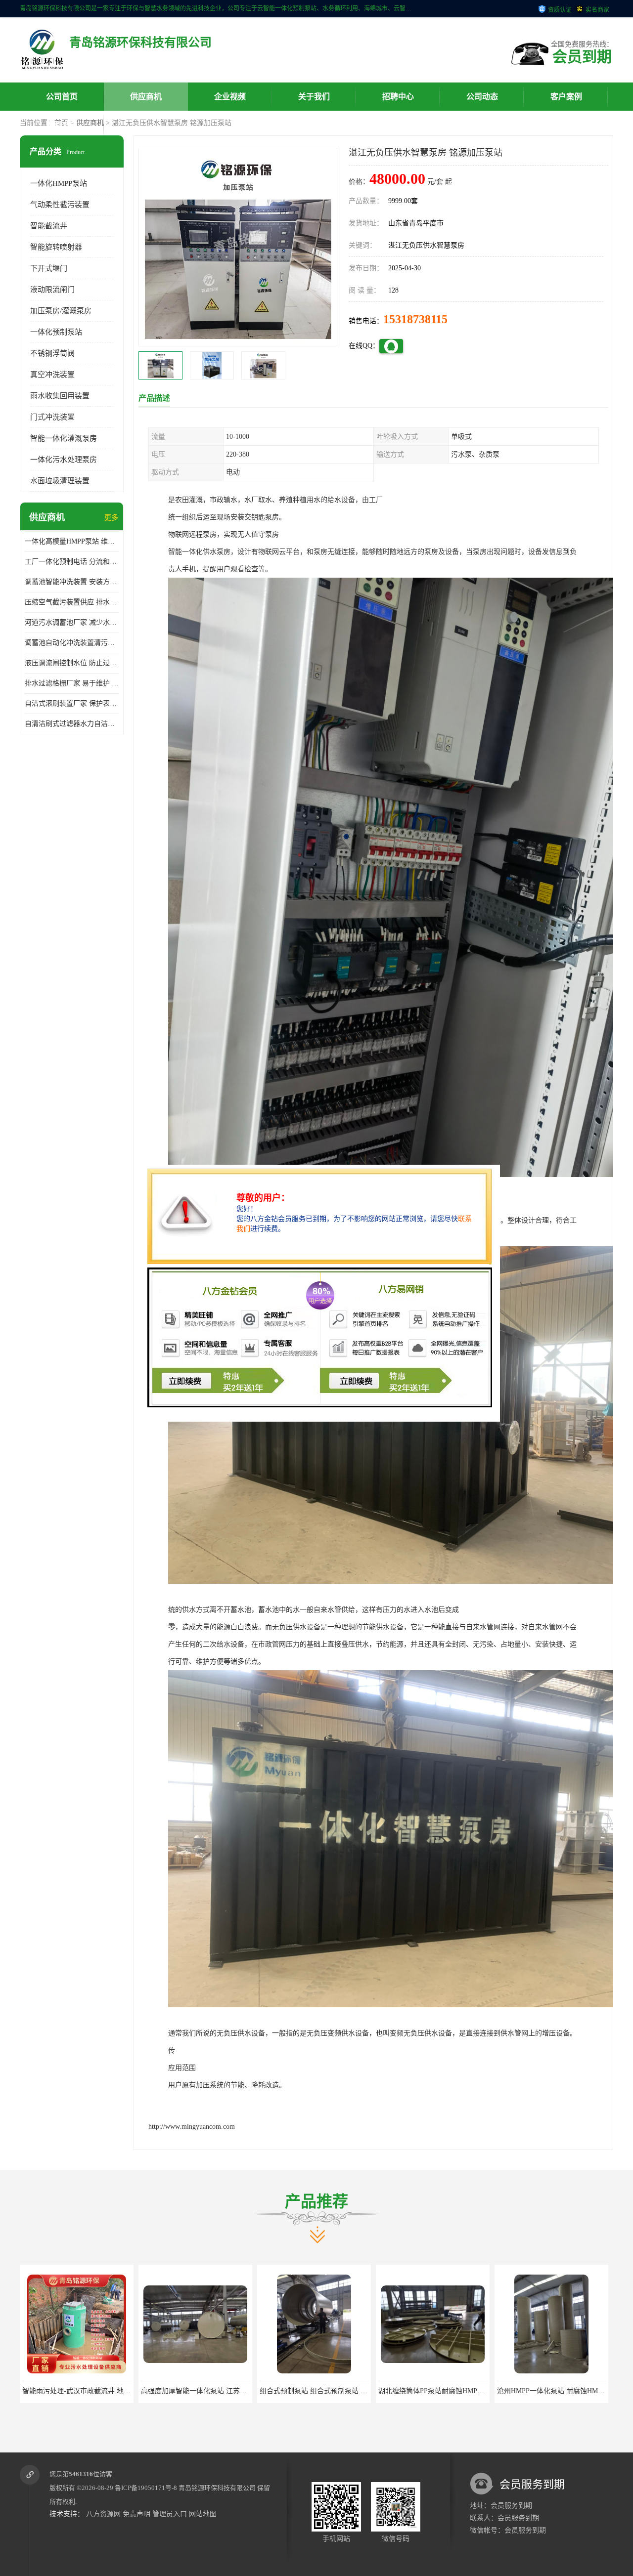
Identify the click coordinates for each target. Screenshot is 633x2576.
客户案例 (566, 97)
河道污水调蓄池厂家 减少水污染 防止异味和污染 (72, 622)
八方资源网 (103, 2514)
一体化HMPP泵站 (59, 183)
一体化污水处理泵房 (64, 460)
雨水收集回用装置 (60, 396)
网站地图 (203, 2514)
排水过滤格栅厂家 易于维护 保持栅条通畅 (72, 683)
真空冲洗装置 (52, 375)
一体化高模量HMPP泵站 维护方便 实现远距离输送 (72, 541)
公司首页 (62, 97)
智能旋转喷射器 (56, 247)
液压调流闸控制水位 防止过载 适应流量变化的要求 (72, 663)
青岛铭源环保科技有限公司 (217, 2488)
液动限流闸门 (52, 290)
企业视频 (230, 97)
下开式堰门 (49, 268)
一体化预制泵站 (56, 332)
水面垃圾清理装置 (60, 481)
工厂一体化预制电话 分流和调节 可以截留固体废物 (72, 562)
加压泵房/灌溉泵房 (61, 311)
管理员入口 (170, 2514)
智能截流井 (49, 226)
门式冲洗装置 (52, 417)
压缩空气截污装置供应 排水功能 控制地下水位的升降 (72, 602)
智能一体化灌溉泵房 (64, 438)
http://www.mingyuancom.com (192, 2127)
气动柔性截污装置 (60, 205)
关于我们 (314, 97)
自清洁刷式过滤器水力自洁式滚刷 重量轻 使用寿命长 (72, 724)
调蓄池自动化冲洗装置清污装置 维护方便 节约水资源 (72, 643)
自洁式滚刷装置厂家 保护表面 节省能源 (72, 703)
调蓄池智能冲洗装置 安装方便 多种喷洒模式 (72, 582)
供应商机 (146, 97)
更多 (111, 518)
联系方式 (62, 125)
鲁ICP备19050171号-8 (146, 2488)
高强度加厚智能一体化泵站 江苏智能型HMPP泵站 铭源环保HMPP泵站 (130, 2391)
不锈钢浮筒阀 (52, 353)
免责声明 (136, 2514)
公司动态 (482, 97)
